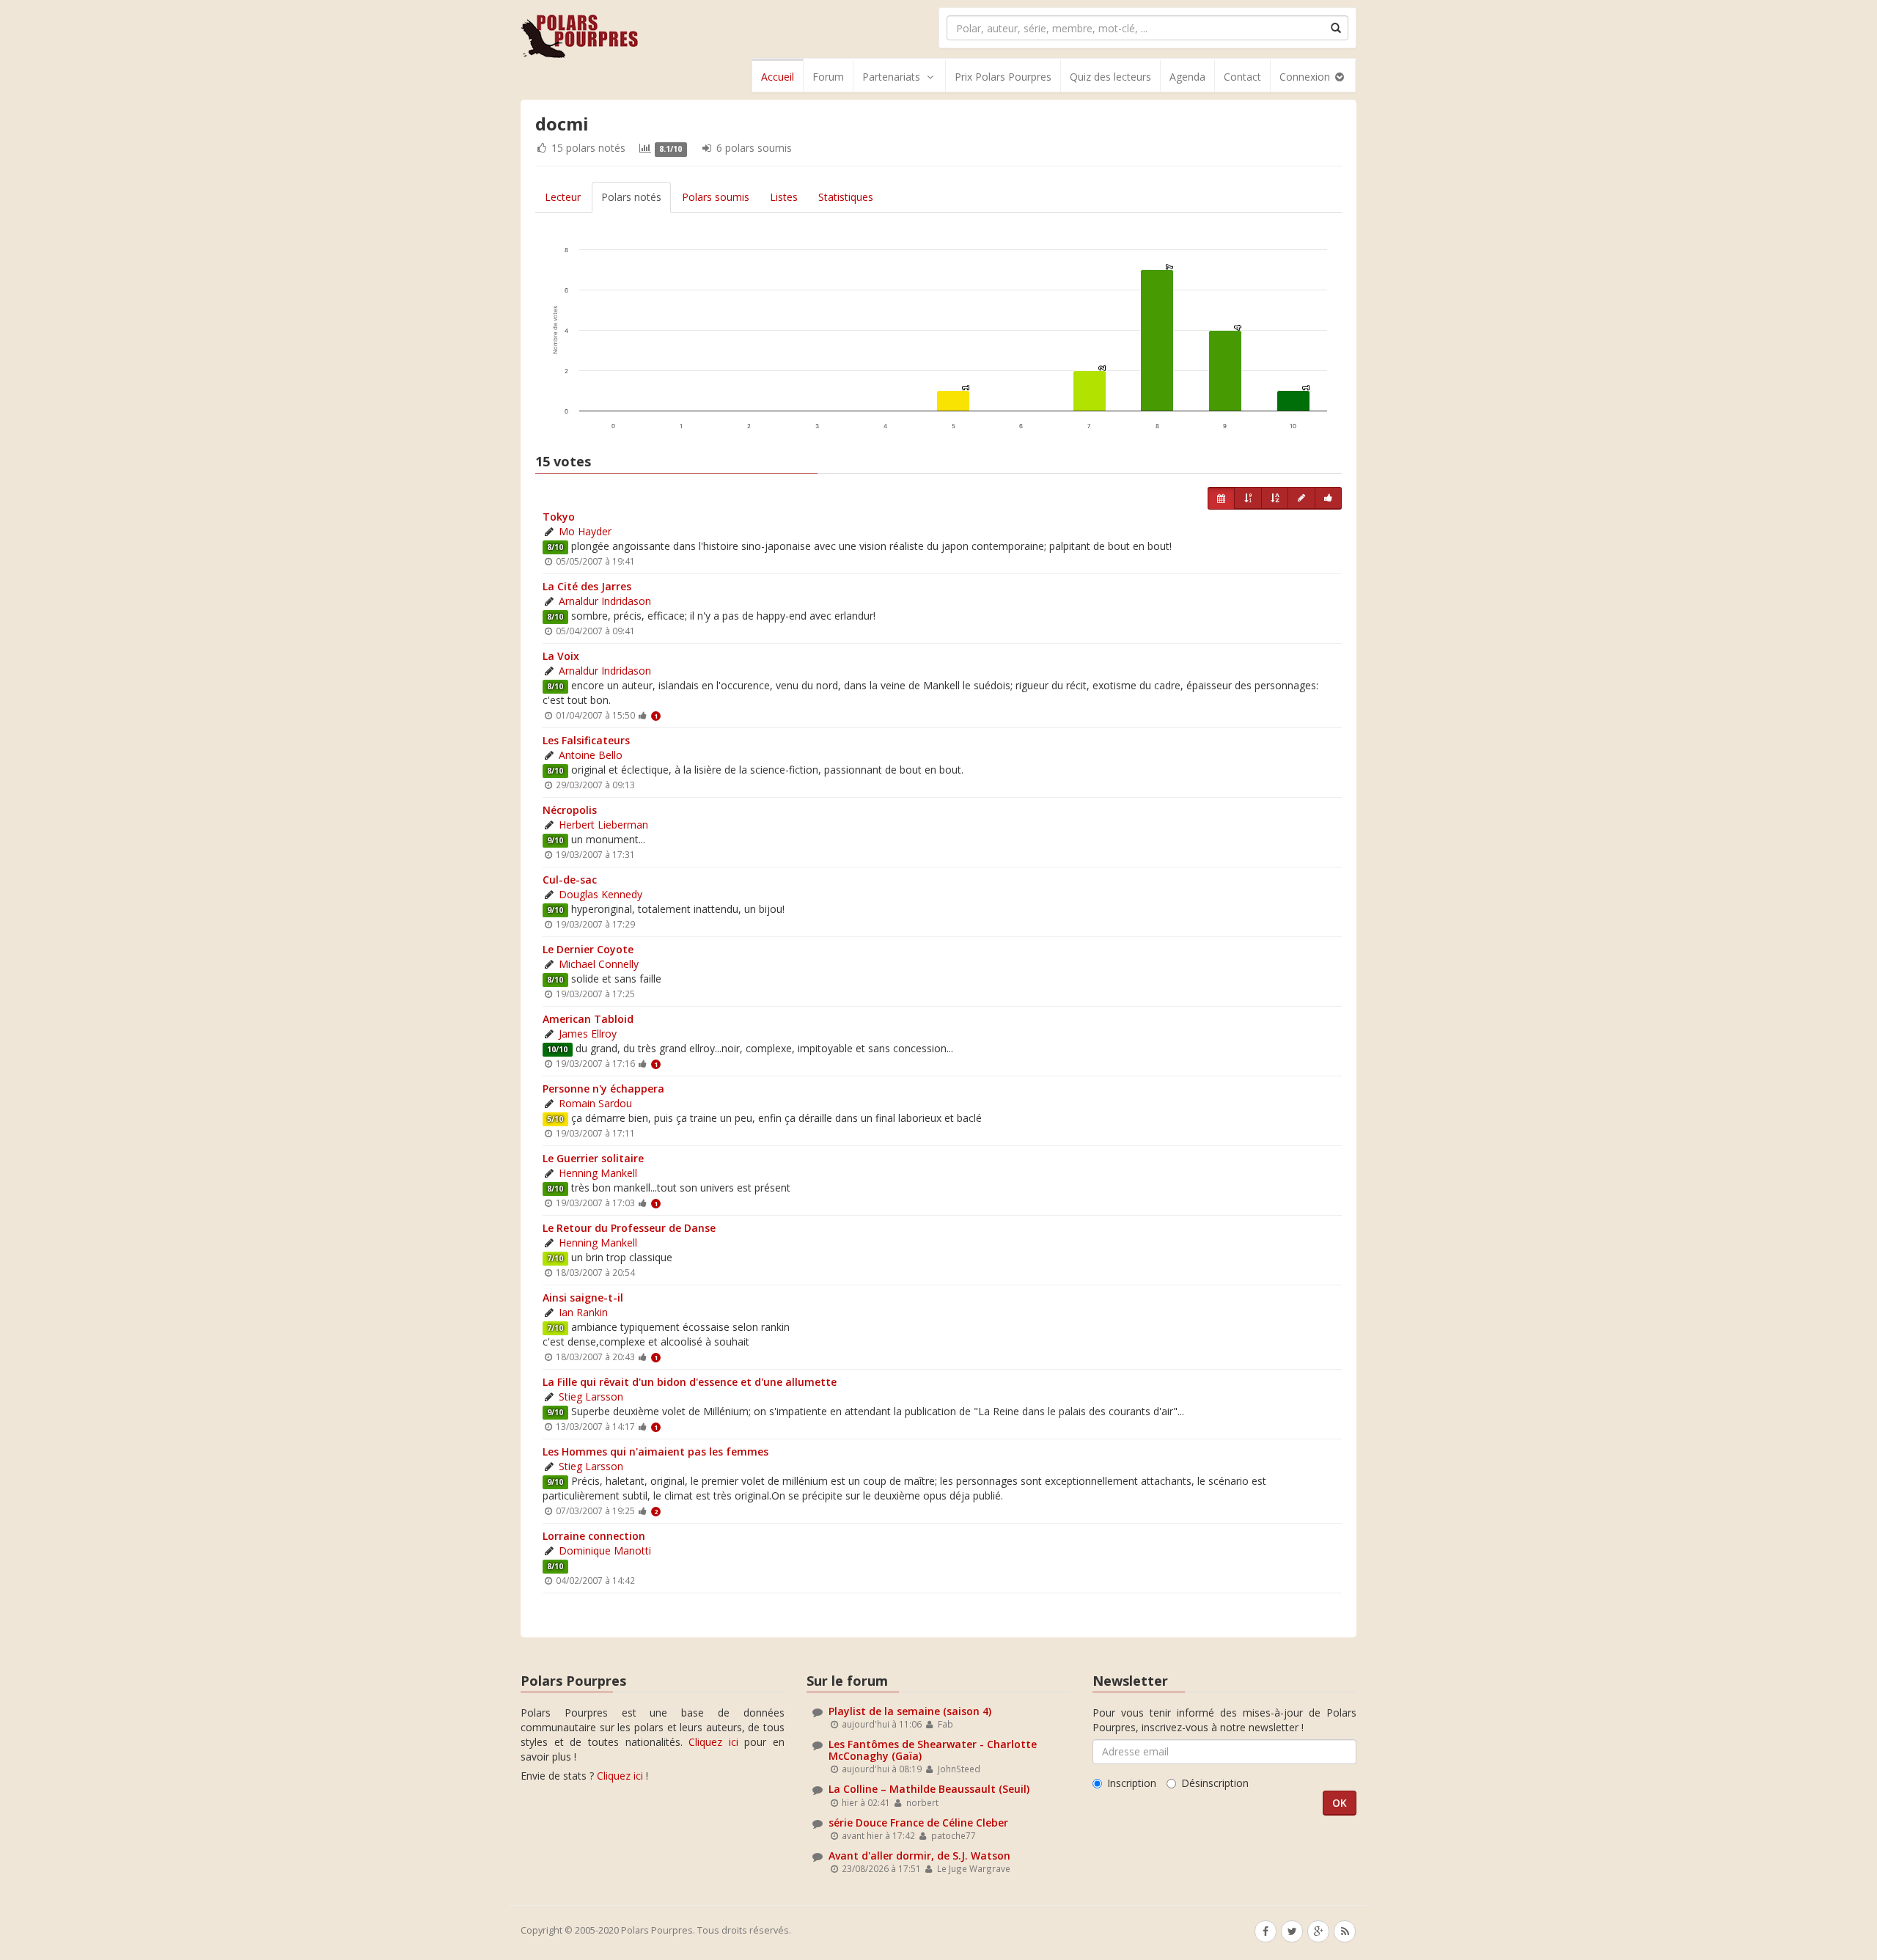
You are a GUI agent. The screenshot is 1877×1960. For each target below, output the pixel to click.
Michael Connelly (599, 964)
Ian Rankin (583, 1312)
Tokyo (559, 517)
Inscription (1132, 1783)
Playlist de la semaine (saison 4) (910, 1711)
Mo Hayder (585, 531)
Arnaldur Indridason (605, 601)
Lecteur (563, 197)
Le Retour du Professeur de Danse (629, 1228)
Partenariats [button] (891, 77)
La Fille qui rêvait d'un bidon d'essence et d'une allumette (690, 1382)
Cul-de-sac (570, 880)
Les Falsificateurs (586, 740)
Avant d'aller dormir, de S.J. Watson (919, 1856)
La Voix (561, 656)
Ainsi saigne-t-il (583, 1298)
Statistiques (846, 197)
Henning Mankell (598, 1173)
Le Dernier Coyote (588, 949)
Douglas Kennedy (600, 894)
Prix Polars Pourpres (1003, 77)
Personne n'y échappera (603, 1089)
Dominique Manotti (605, 1550)
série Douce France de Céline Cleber (918, 1823)
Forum (828, 77)
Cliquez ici (713, 1742)
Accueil (778, 77)
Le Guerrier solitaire (593, 1158)
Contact (1242, 77)
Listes (784, 197)
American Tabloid (588, 1019)
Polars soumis (716, 197)
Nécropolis (570, 810)
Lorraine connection (594, 1536)
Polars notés (631, 197)
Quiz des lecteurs (1110, 77)
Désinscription (1215, 1783)
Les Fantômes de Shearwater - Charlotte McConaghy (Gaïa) (933, 1750)
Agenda (1187, 77)
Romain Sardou (595, 1103)
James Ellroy (588, 1034)
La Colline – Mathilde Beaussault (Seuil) (929, 1789)
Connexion (1306, 77)
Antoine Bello (591, 755)
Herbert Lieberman (603, 825)
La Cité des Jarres (587, 586)
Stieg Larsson (591, 1396)
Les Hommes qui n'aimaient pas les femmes (655, 1451)
